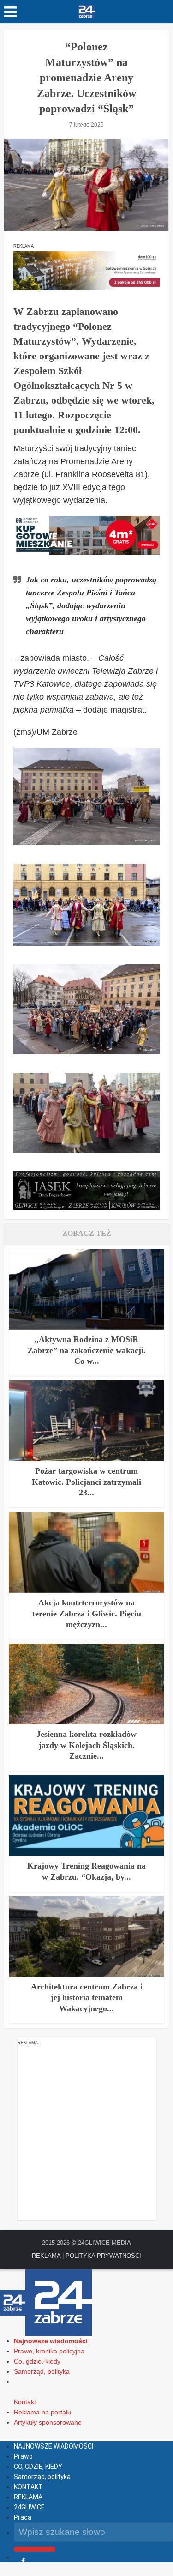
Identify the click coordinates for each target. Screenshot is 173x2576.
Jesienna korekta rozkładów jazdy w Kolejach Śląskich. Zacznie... (86, 1745)
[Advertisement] (86, 2134)
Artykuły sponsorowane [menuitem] (48, 2422)
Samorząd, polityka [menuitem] (42, 2371)
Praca (23, 2517)
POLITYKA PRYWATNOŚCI (103, 2256)
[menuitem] (51, 2341)
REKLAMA (46, 2256)
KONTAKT (28, 2487)
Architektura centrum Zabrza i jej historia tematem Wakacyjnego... (87, 1998)
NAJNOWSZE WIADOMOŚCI (54, 2446)
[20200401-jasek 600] (86, 1190)
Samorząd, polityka (42, 2477)
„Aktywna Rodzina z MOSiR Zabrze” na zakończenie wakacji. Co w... (87, 1350)
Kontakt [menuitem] (25, 2402)
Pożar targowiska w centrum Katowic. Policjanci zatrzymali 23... (86, 1482)
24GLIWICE (29, 2507)
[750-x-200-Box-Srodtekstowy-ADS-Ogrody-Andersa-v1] (86, 535)
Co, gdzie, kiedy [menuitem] (37, 2361)
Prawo (23, 2456)
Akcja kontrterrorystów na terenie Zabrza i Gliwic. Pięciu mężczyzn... (87, 1613)
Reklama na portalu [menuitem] (42, 2412)
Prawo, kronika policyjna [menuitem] (49, 2351)
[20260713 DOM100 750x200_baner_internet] (86, 270)
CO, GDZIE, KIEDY (38, 2467)
